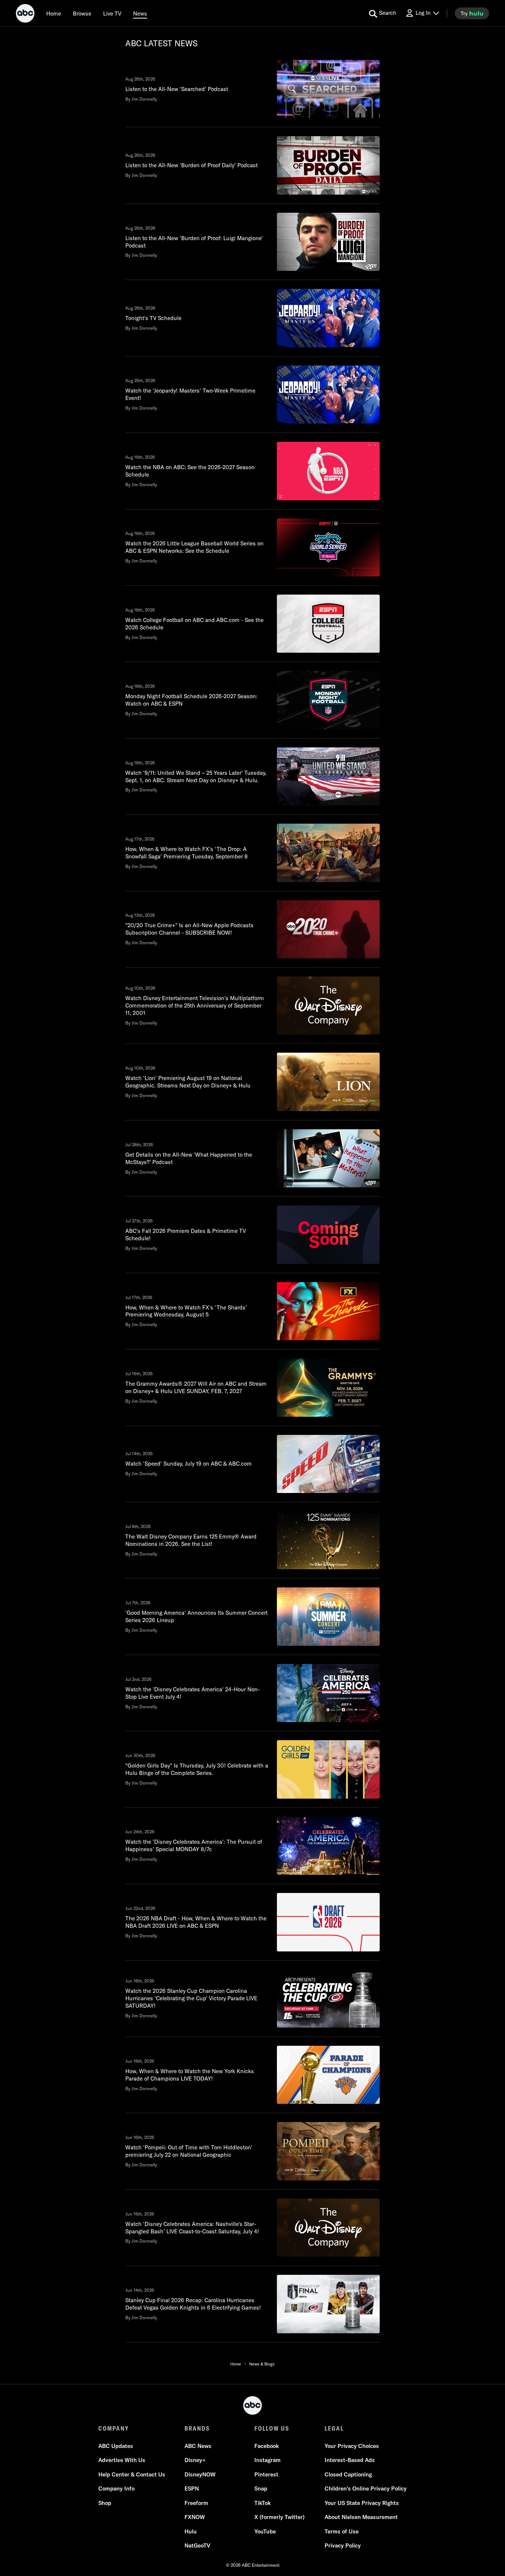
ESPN (192, 2488)
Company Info (116, 2488)
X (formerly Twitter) (279, 2517)
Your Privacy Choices (352, 2446)
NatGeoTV (197, 2545)
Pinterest (266, 2474)
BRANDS (197, 2428)
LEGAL (334, 2428)
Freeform (196, 2503)
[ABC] (25, 14)
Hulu (191, 2531)
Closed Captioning (348, 2474)
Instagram (267, 2460)
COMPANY (114, 2428)
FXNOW (195, 2517)
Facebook (267, 2446)
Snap (261, 2488)
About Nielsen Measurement (361, 2517)
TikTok (262, 2503)
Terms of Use (342, 2531)
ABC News (198, 2446)
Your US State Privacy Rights (362, 2503)
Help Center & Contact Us (132, 2474)
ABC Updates (116, 2446)
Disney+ (195, 2460)
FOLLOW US (272, 2428)
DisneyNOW (200, 2474)
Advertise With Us (122, 2460)
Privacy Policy (343, 2545)
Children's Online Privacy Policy (366, 2488)
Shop (105, 2503)
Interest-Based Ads (350, 2460)
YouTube (265, 2531)
